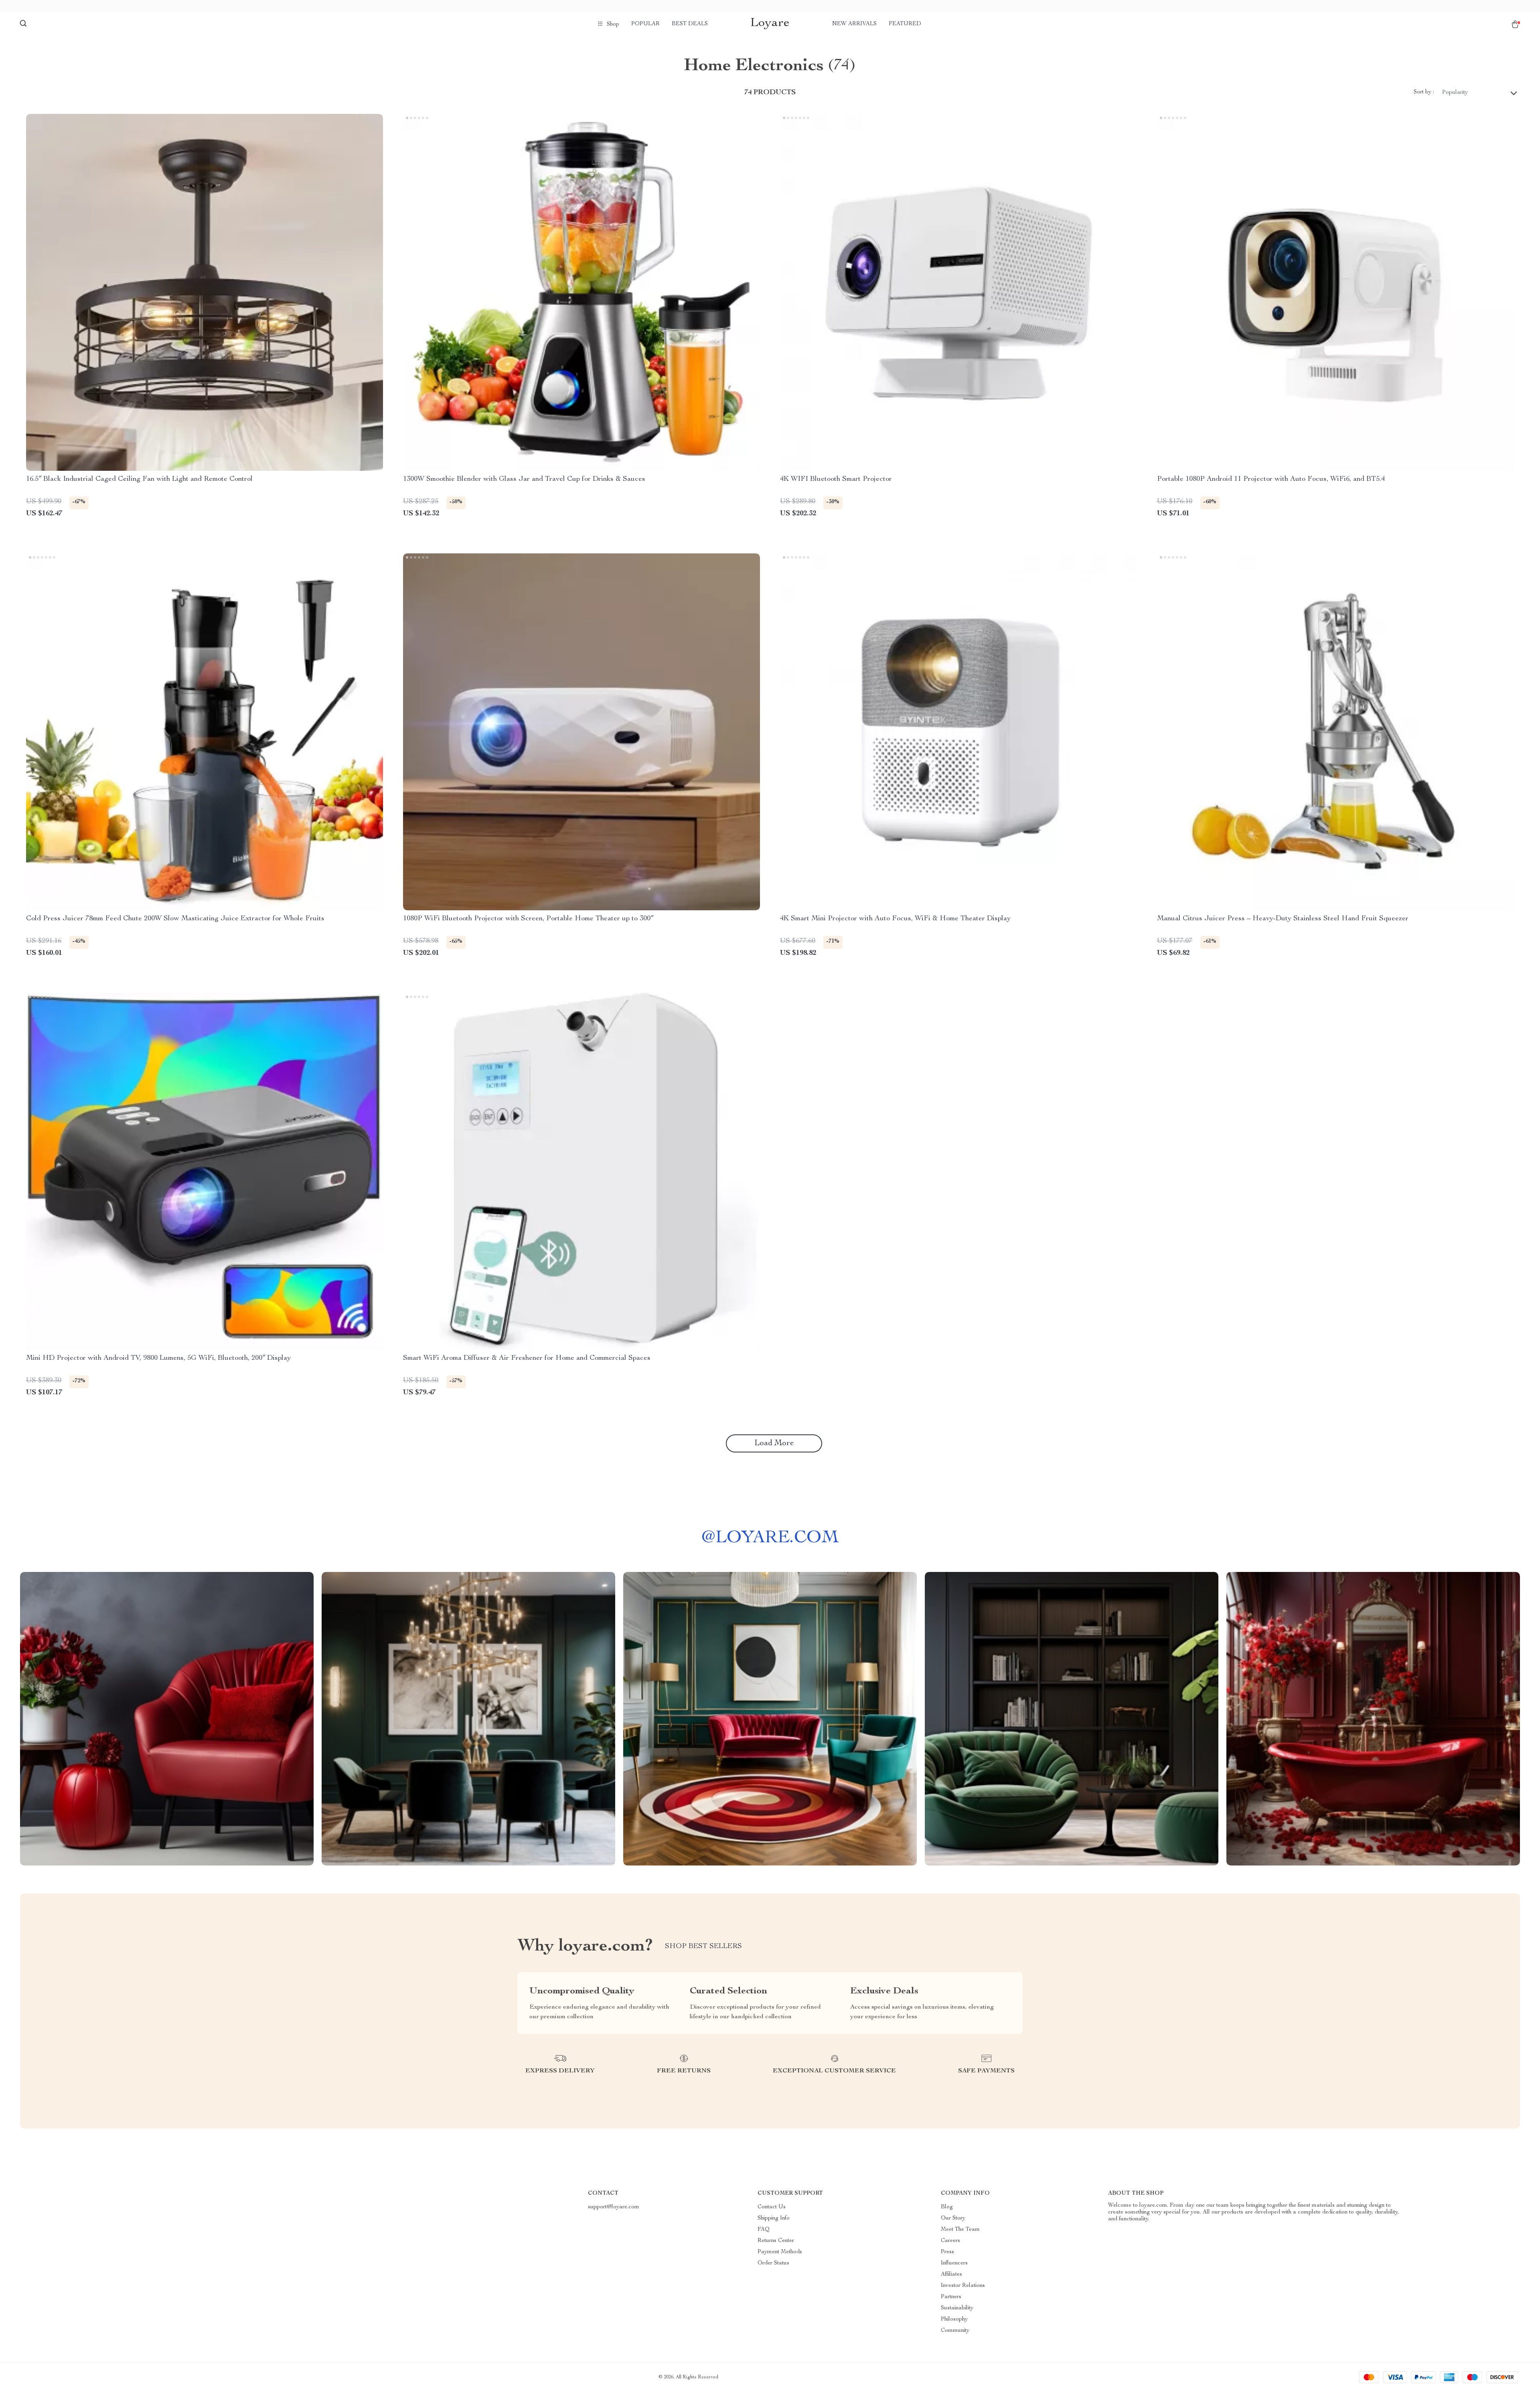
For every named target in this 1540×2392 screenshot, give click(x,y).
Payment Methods (780, 2252)
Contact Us (772, 2207)
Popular (645, 24)
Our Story (953, 2218)
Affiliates (951, 2275)
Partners (951, 2297)
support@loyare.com (614, 2207)
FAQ (764, 2230)
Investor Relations (963, 2286)
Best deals (690, 24)
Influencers (954, 2263)
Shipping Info (774, 2218)
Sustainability (957, 2308)
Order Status (773, 2263)
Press (947, 2252)
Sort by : (1424, 92)
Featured (905, 24)
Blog (947, 2207)
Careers (950, 2241)
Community (955, 2331)
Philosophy (954, 2319)
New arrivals (854, 24)
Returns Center (776, 2241)
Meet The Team (960, 2230)
